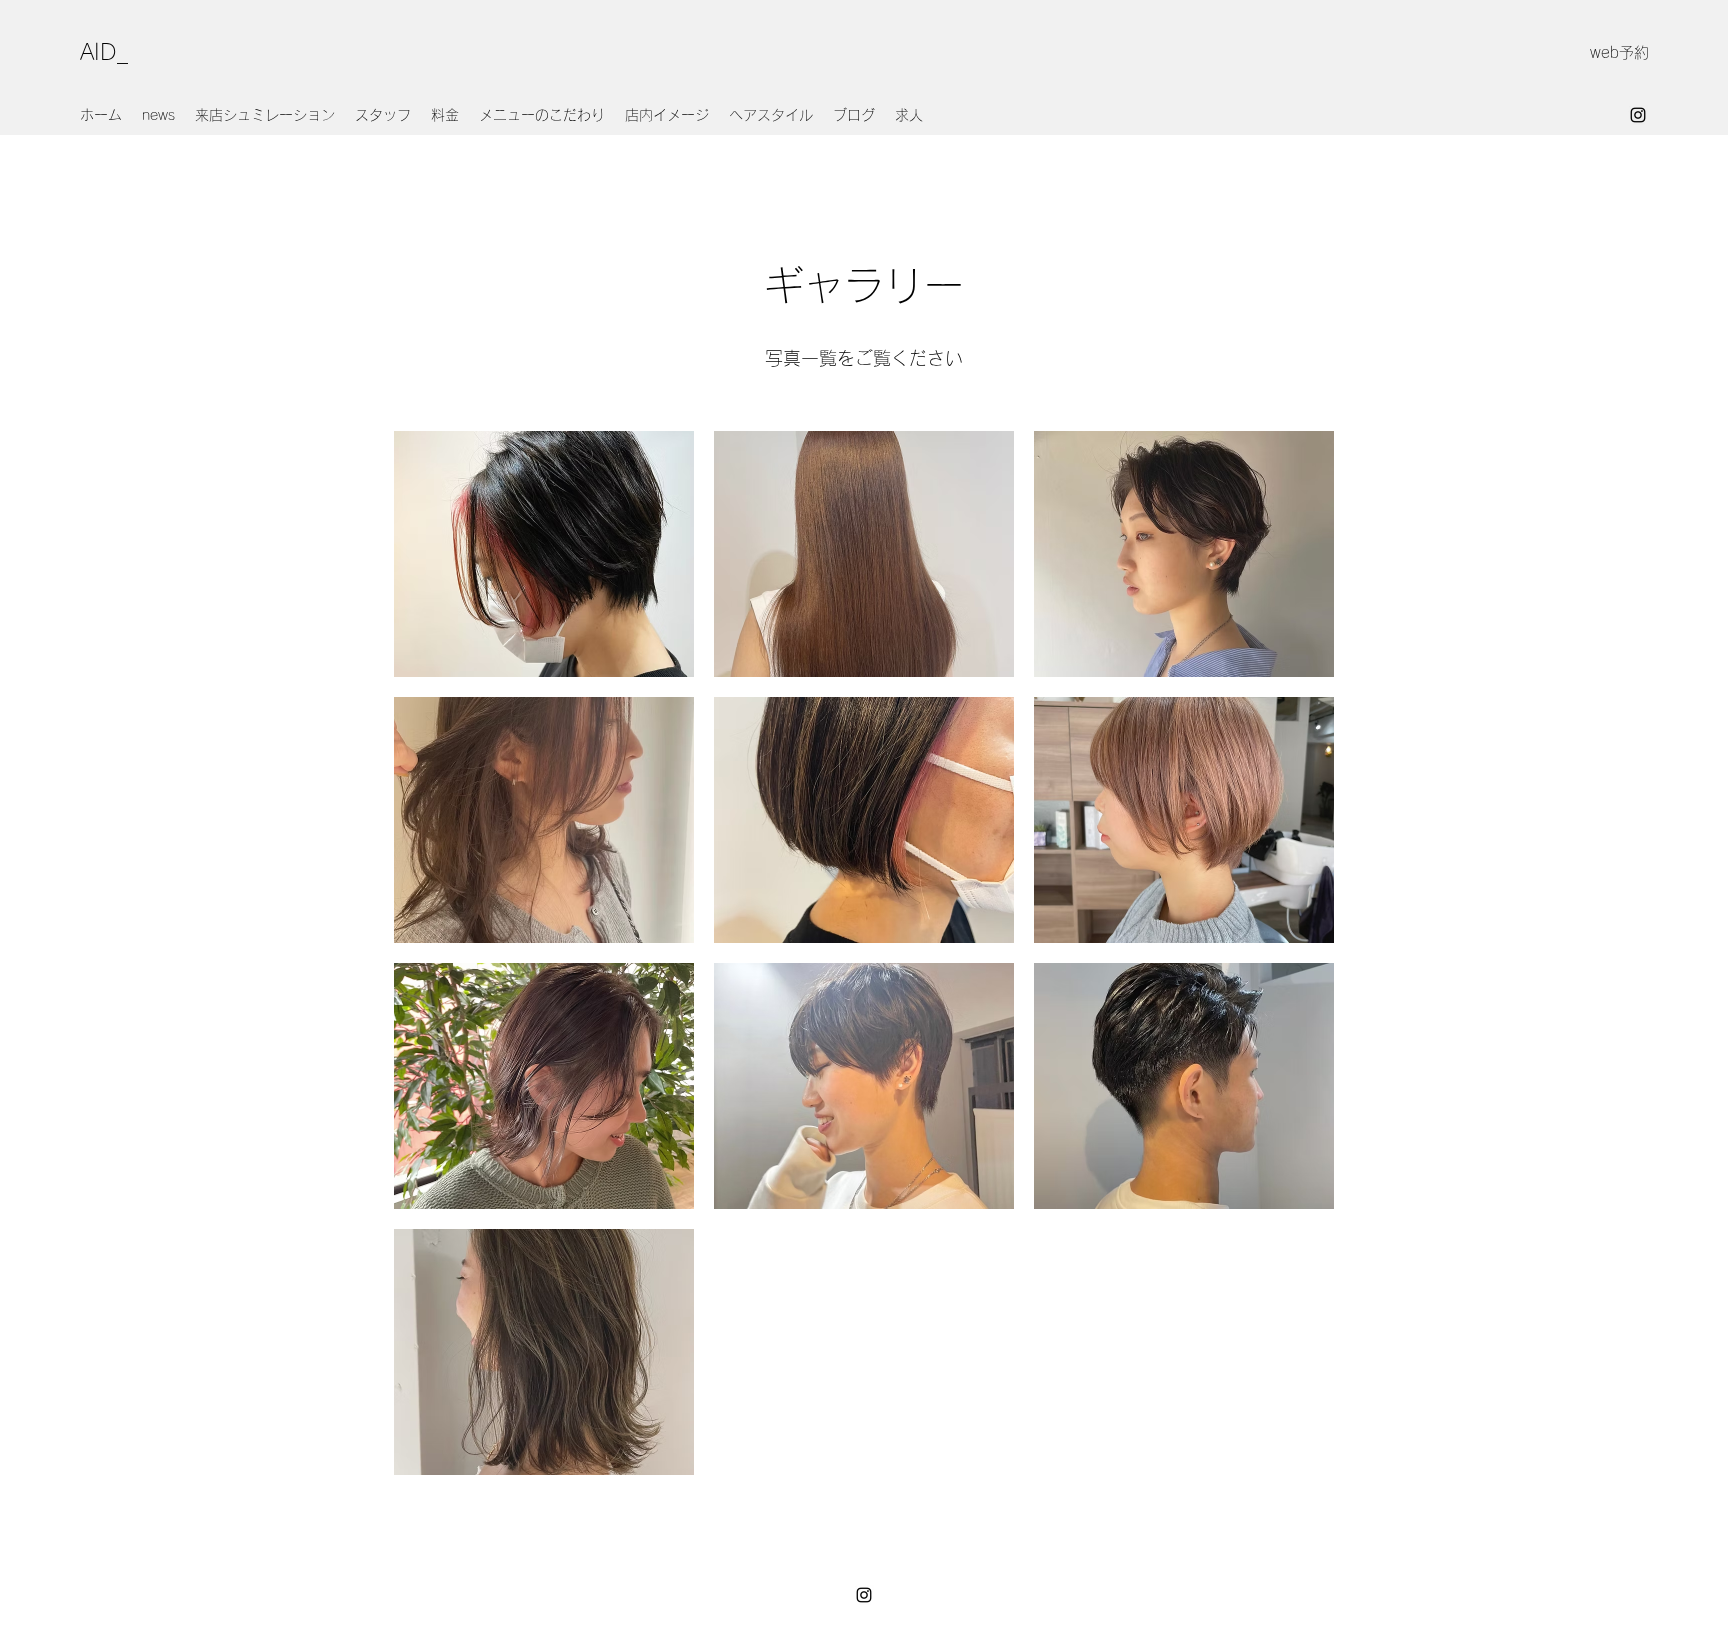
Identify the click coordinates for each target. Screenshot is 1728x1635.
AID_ (104, 52)
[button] (544, 554)
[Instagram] (1638, 115)
